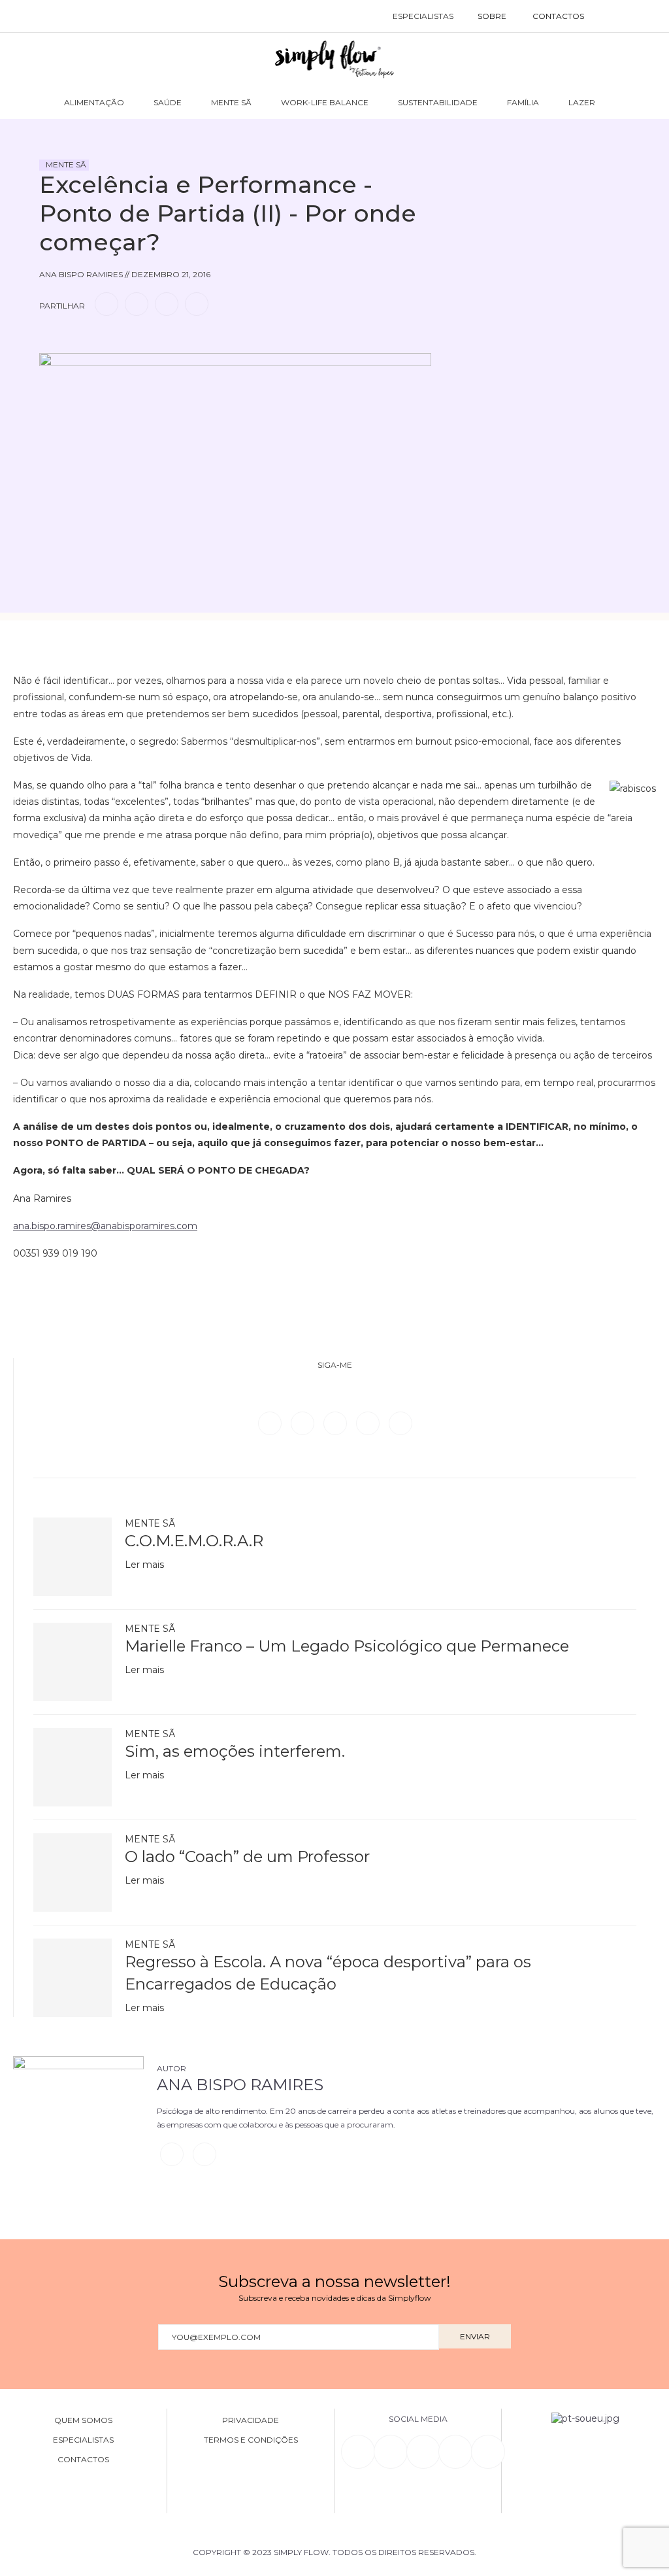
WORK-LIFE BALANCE (325, 102)
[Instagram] (336, 1423)
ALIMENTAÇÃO (94, 102)
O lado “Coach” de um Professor (247, 1856)
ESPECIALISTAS (423, 16)
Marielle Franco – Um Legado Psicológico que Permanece (347, 1646)
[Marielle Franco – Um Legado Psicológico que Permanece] (73, 1662)
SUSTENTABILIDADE (438, 102)
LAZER (582, 102)
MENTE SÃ (231, 102)
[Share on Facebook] (106, 304)
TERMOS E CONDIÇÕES (251, 2440)
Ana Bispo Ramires (240, 2085)
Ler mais (144, 1565)
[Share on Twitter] (137, 304)
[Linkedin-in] (358, 2452)
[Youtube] (400, 1423)
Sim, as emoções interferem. (235, 1751)
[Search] (611, 16)
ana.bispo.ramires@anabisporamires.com (105, 1226)
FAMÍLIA (523, 102)
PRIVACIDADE (251, 2420)
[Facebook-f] (391, 2452)
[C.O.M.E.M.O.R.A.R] (73, 1557)
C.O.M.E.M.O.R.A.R (194, 1541)
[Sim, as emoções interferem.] (73, 1767)
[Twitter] (304, 1423)
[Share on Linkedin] (167, 304)
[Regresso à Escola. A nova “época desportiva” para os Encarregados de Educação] (73, 1978)
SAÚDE (168, 102)
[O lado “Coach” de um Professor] (73, 1873)
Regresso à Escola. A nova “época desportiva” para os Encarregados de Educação (328, 1973)
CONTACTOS (558, 16)
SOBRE (492, 16)
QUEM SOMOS (83, 2420)
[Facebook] (271, 1423)
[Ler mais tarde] (51, 341)
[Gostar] (74, 341)
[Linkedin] (369, 1423)
